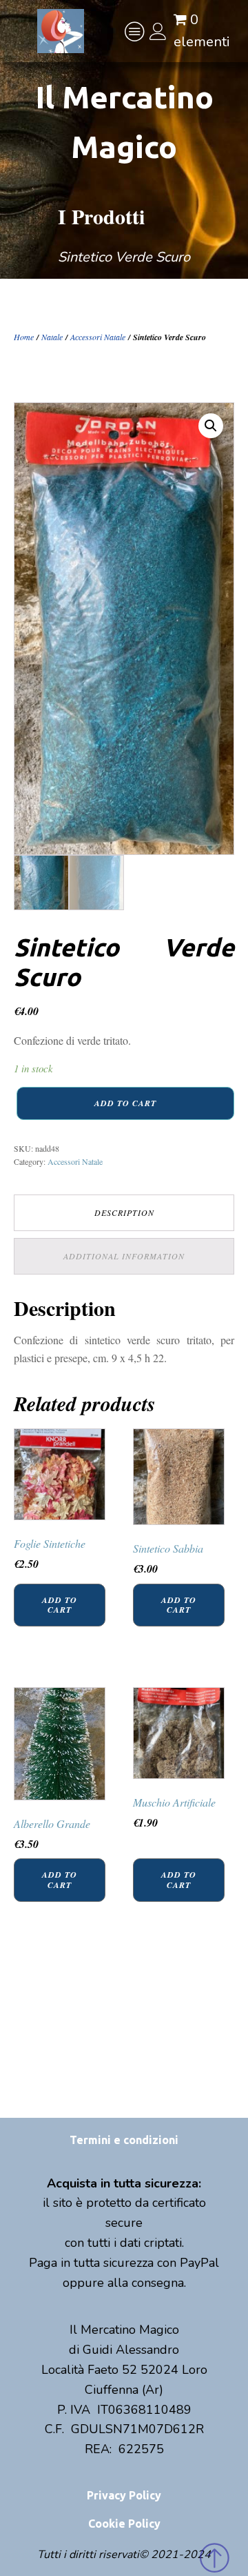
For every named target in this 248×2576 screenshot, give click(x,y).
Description (124, 1212)
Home (24, 337)
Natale (52, 337)
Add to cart (125, 1103)
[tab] (124, 1213)
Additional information (124, 1256)
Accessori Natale (98, 337)
